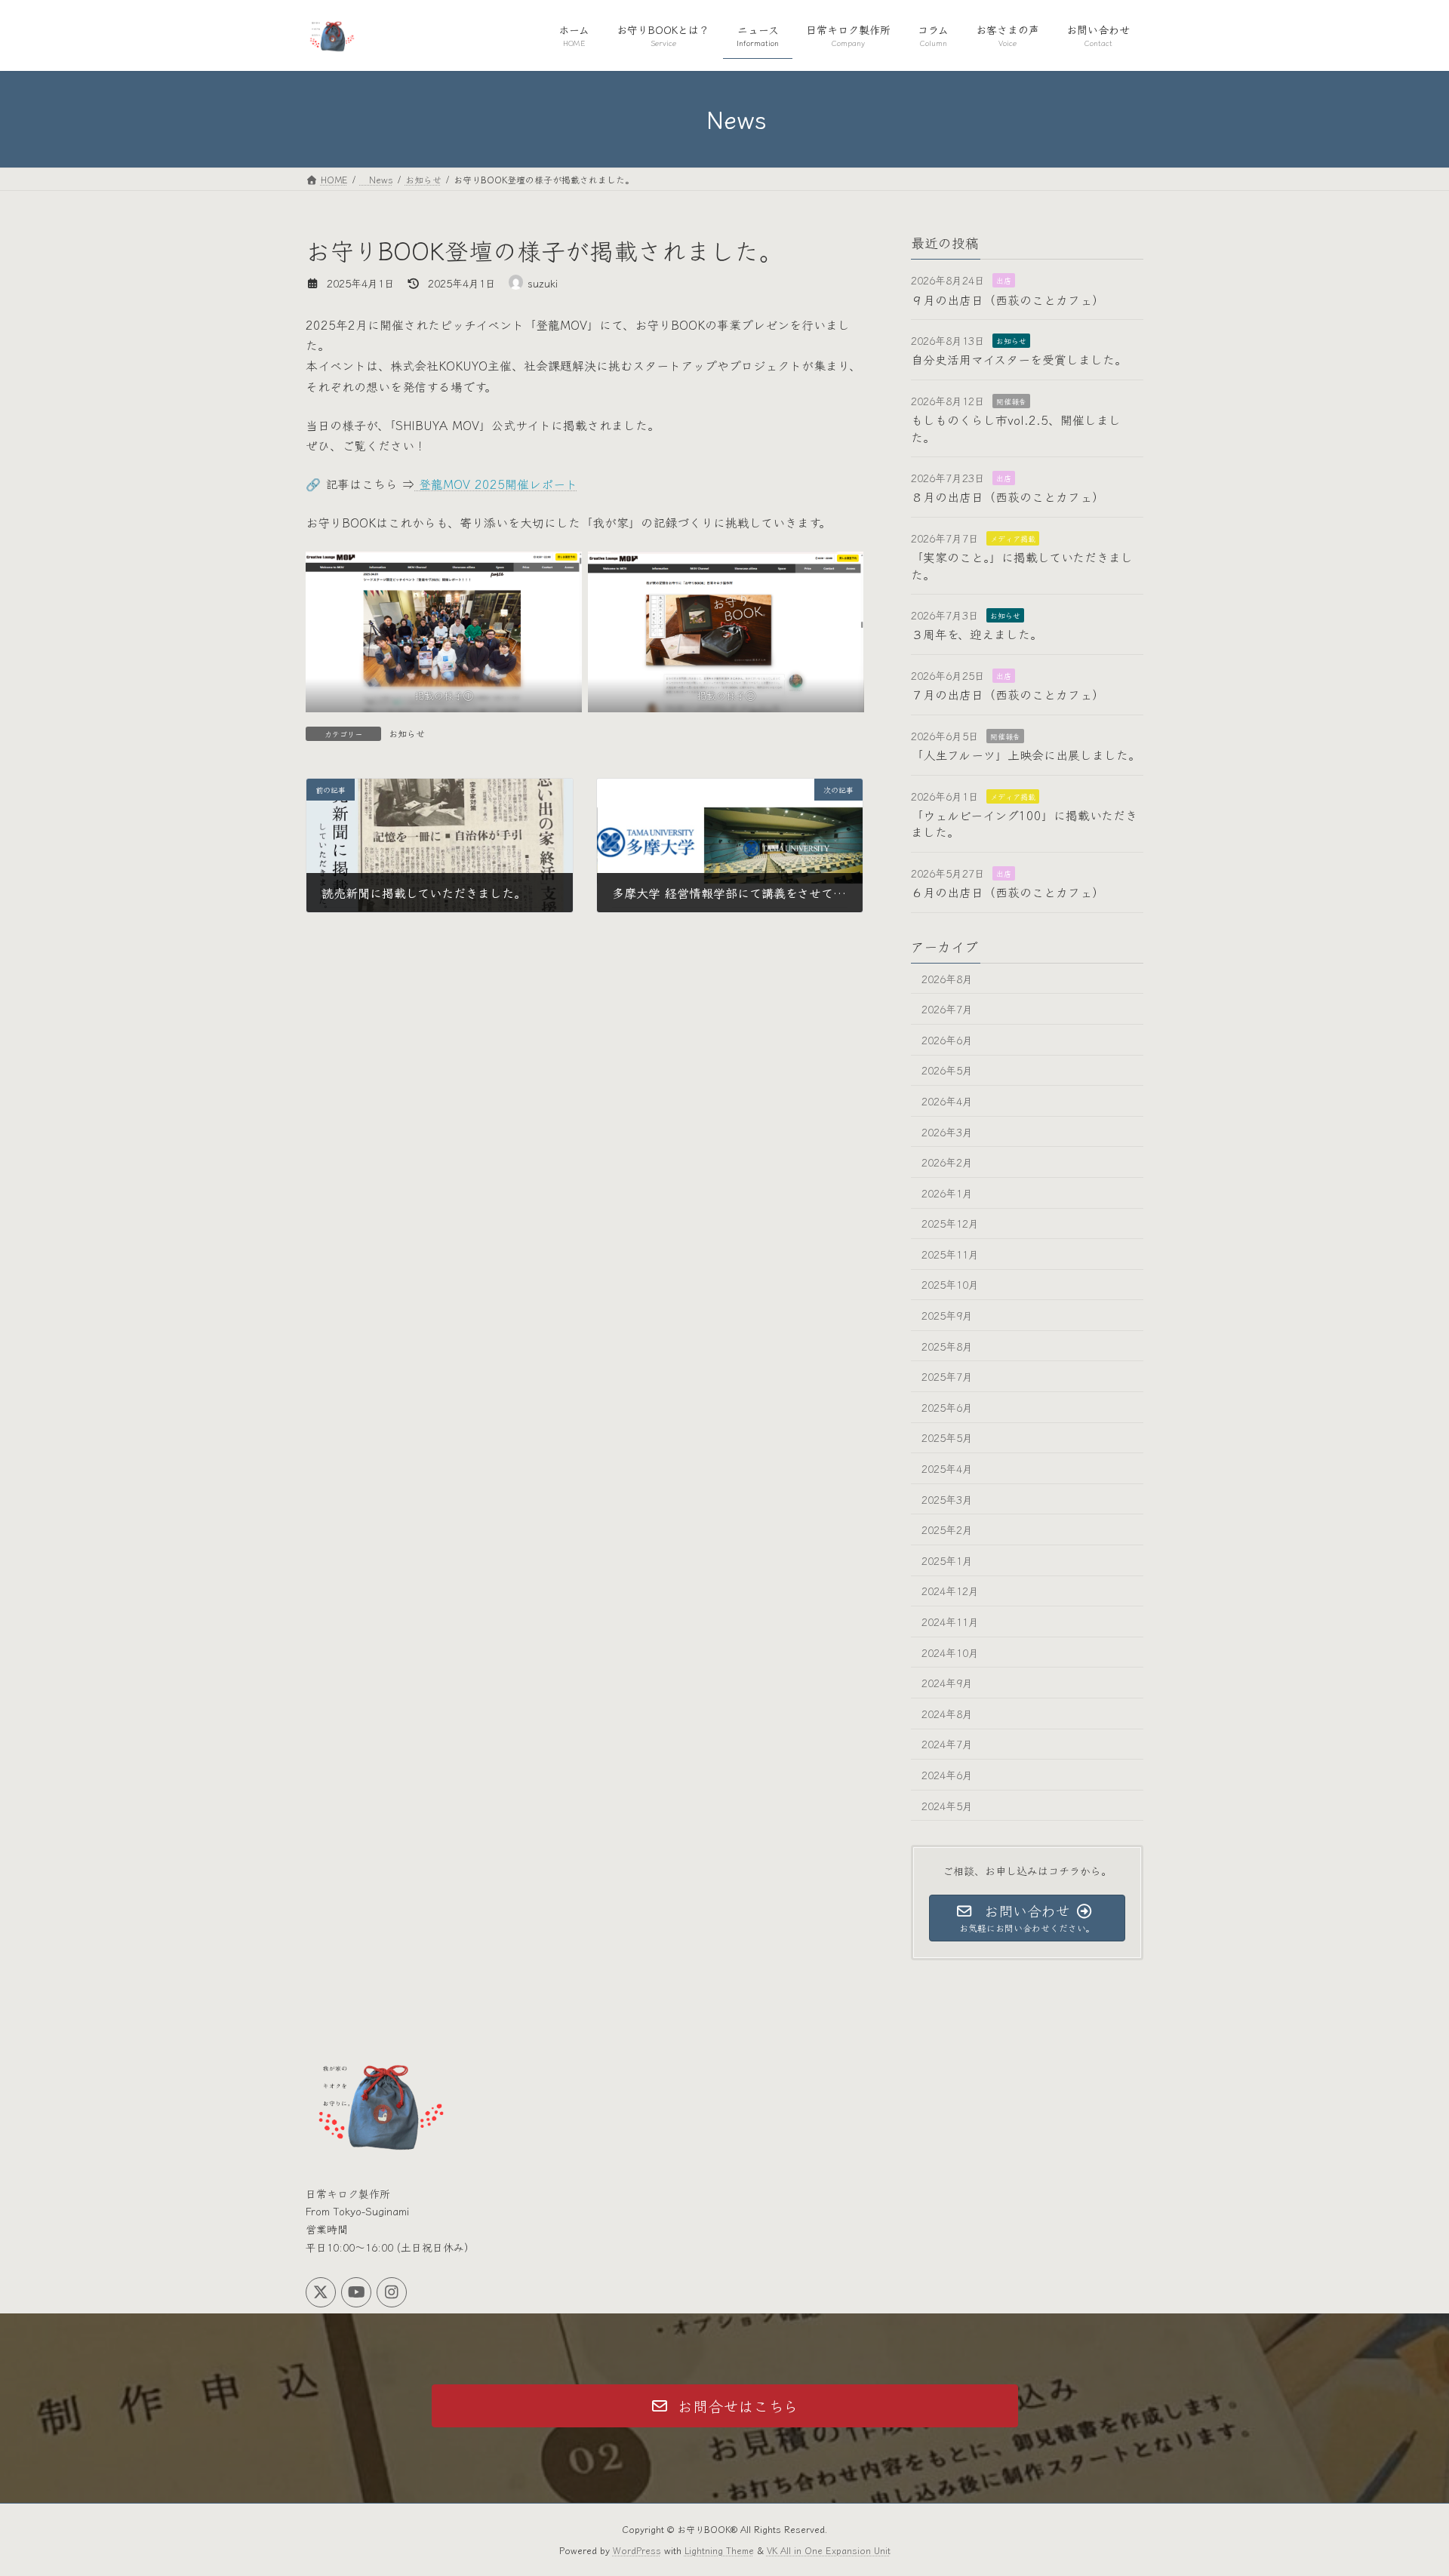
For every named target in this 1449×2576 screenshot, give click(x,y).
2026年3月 (947, 1131)
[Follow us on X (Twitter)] (321, 2292)
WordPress (637, 2550)
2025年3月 (947, 1499)
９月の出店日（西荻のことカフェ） (1008, 299)
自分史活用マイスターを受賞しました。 (1019, 359)
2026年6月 (947, 1039)
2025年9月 (947, 1315)
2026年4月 (947, 1101)
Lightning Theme (719, 2550)
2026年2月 (947, 1162)
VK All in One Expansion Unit (829, 2550)
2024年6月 (947, 1775)
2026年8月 (947, 978)
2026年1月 (947, 1192)
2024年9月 (947, 1683)
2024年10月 (950, 1652)
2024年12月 (950, 1591)
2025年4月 (947, 1468)
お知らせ (407, 733)
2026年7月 (947, 1009)
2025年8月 (947, 1345)
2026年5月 (947, 1070)
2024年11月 (950, 1622)
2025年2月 (947, 1529)
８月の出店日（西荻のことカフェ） (1008, 496)
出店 (1004, 280)
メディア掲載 (1013, 538)
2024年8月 (947, 1713)
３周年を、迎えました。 (977, 634)
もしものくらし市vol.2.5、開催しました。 (1016, 428)
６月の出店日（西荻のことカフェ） (1008, 892)
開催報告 (1011, 400)
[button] (725, 2406)
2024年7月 (947, 1744)
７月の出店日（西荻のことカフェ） (1008, 694)
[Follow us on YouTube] (356, 2292)
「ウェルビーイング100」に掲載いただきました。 (1024, 823)
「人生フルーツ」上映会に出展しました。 (1026, 755)
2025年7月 (947, 1376)
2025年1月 (947, 1560)
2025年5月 (947, 1437)
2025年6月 (947, 1406)
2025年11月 (950, 1253)
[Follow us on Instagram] (392, 2292)
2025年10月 (950, 1284)
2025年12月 (950, 1223)
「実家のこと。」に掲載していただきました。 (1022, 565)
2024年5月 (947, 1805)
